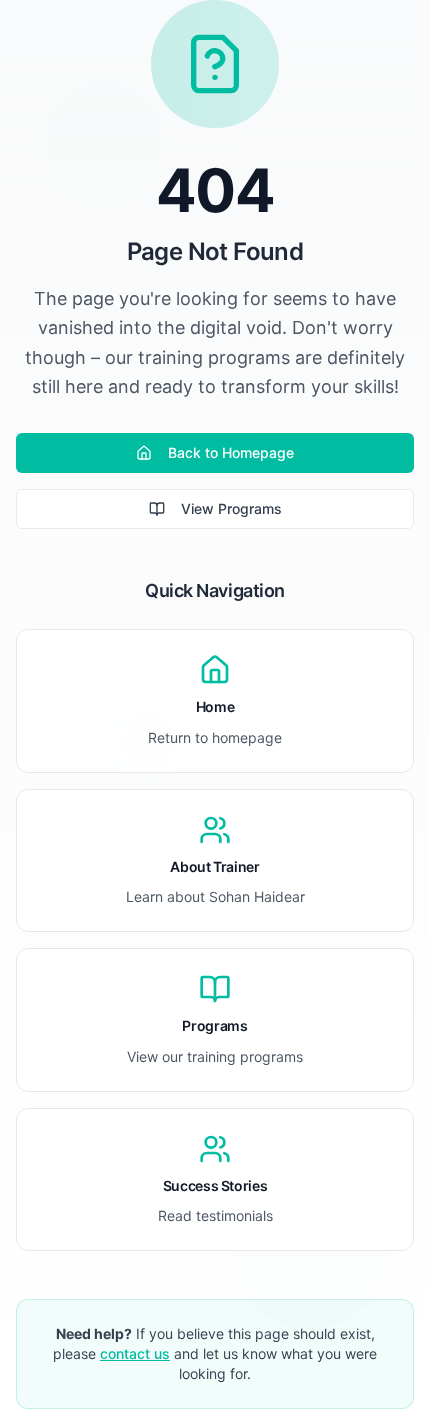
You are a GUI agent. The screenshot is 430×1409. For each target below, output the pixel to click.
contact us (135, 1353)
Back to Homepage (231, 452)
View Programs (231, 508)
